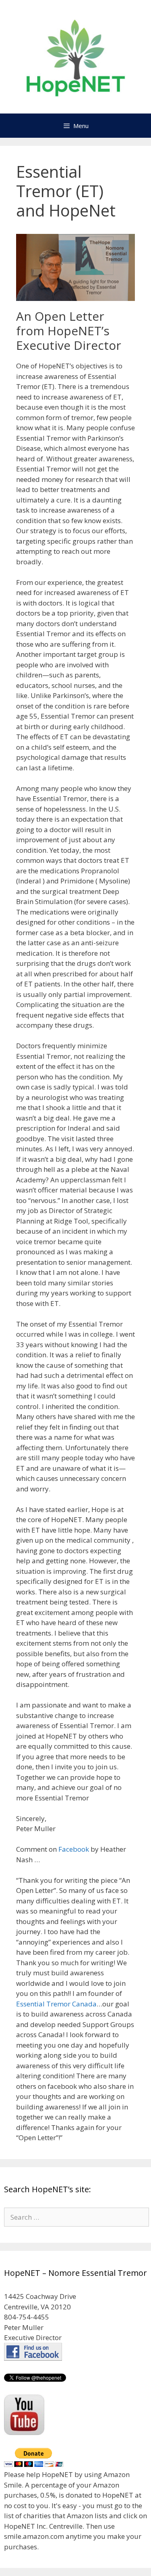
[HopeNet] (75, 56)
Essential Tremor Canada (56, 2004)
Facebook (73, 1849)
